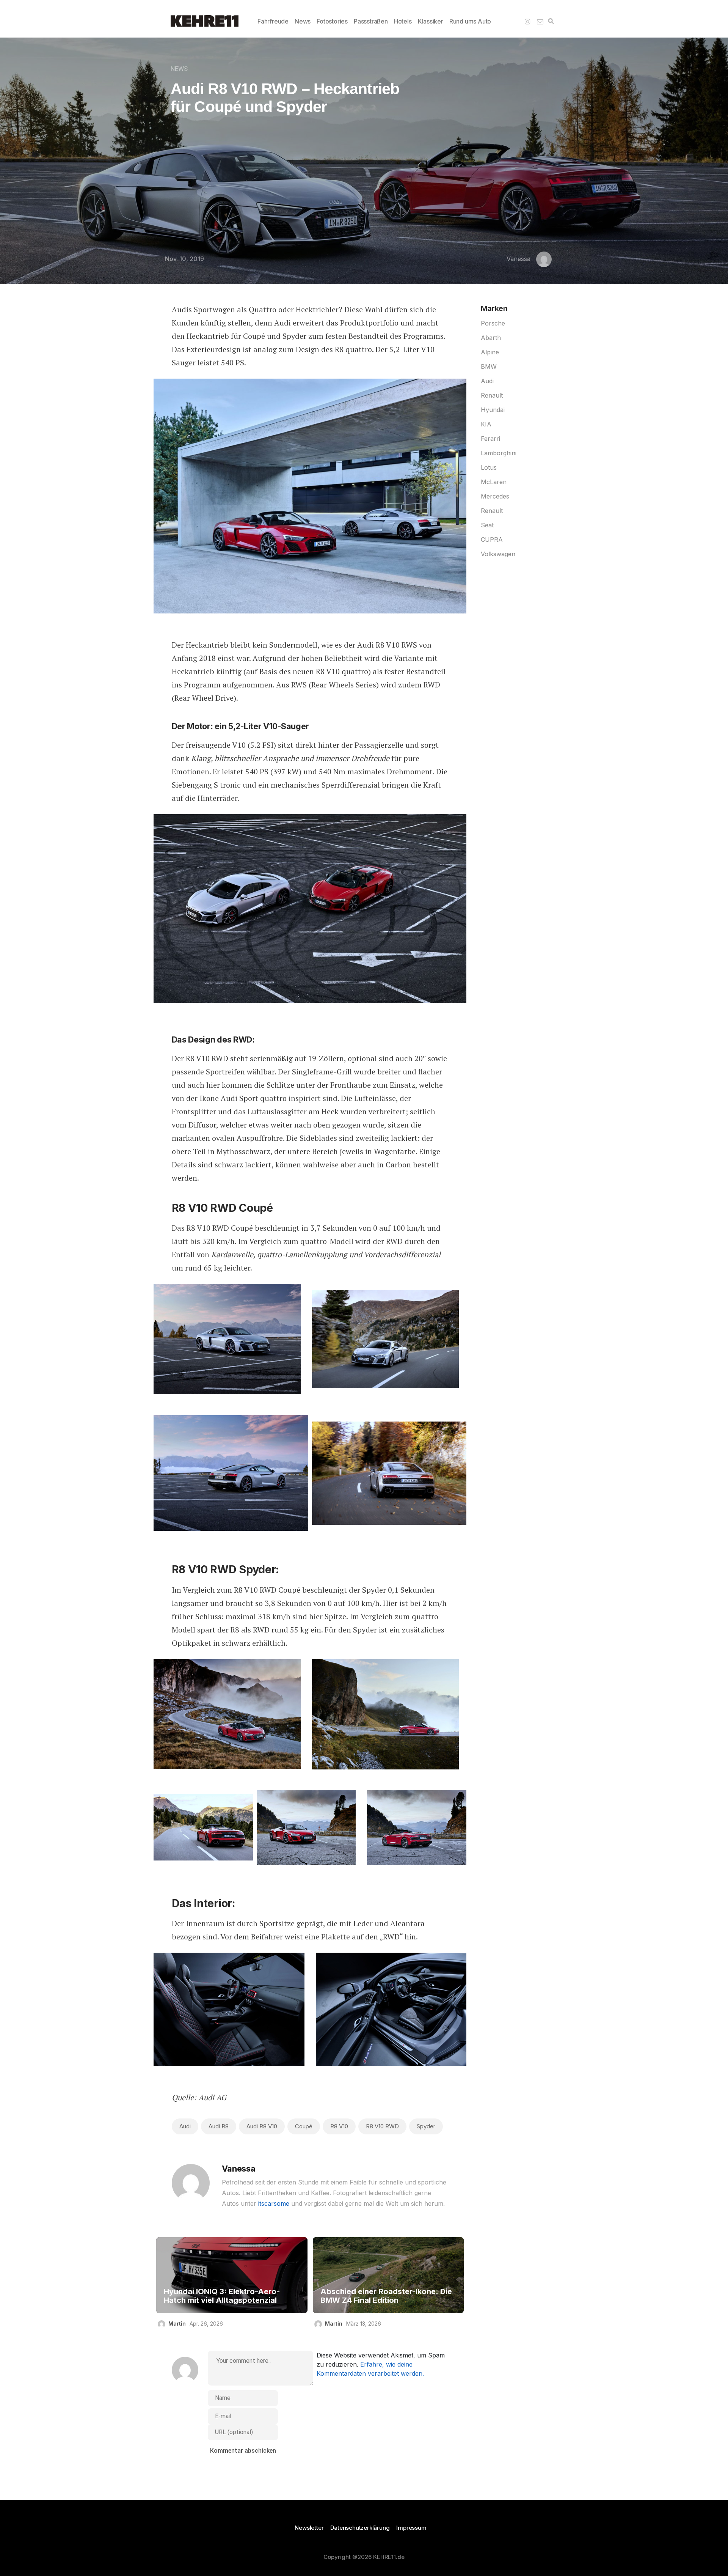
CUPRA (492, 539)
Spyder (426, 2126)
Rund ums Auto (470, 21)
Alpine (490, 352)
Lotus (489, 467)
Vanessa (519, 259)
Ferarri (490, 439)
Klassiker (431, 21)
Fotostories (332, 21)
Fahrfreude (273, 21)
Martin (177, 2324)
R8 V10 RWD (382, 2126)
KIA (486, 424)
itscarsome (274, 2203)
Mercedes (495, 496)
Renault (492, 395)
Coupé (304, 2126)
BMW (489, 366)
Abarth (491, 338)
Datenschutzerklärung (360, 2528)
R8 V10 (339, 2126)
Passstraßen (371, 21)
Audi (185, 2126)
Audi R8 (219, 2126)
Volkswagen (498, 554)
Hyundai (493, 410)
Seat (487, 525)
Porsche (493, 323)
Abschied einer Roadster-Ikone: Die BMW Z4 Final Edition (386, 2296)
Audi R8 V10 (262, 2126)
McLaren (494, 482)
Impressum (411, 2528)
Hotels (403, 21)
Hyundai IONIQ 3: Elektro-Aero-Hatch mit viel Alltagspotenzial (222, 2296)
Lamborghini (499, 453)
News (303, 21)
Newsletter (309, 2528)
